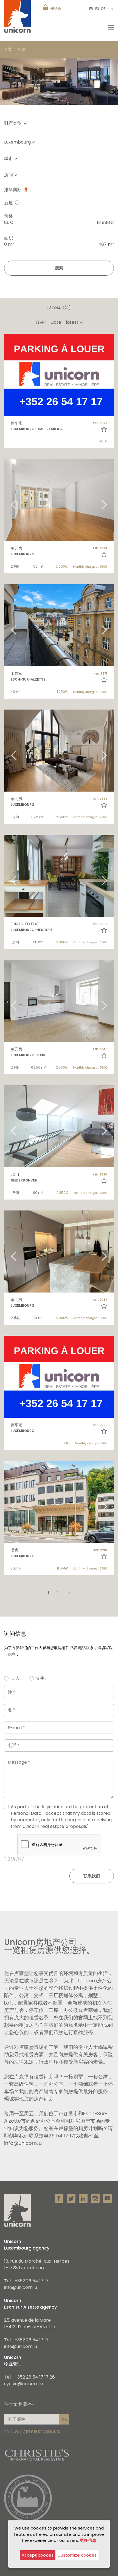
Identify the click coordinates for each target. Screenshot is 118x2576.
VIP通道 (56, 9)
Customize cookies (77, 2555)
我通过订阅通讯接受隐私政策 (36, 2432)
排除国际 (13, 190)
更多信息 (88, 2540)
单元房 (16, 548)
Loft (15, 1174)
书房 (15, 1550)
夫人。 (17, 1678)
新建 (9, 203)
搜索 (59, 268)
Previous (7, 375)
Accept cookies (38, 2555)
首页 (8, 49)
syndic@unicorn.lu (23, 2384)
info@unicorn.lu (21, 2287)
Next (111, 375)
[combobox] (21, 142)
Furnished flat (25, 924)
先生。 (43, 1678)
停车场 (16, 423)
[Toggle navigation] (111, 28)
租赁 (22, 49)
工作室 (16, 673)
